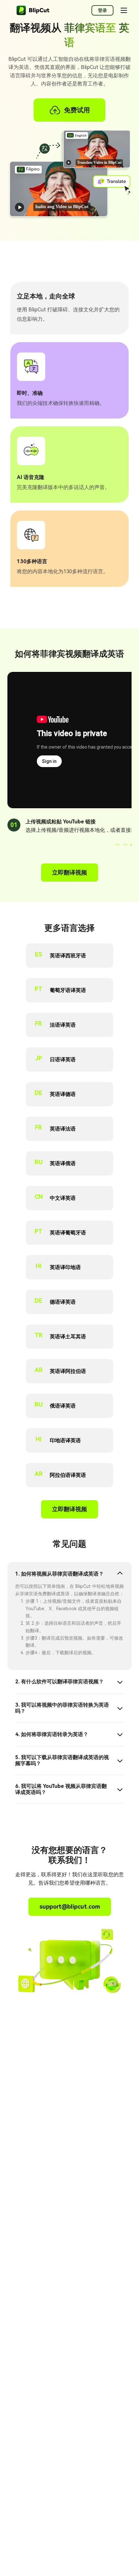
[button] (117, 845)
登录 (102, 10)
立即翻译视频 (69, 872)
